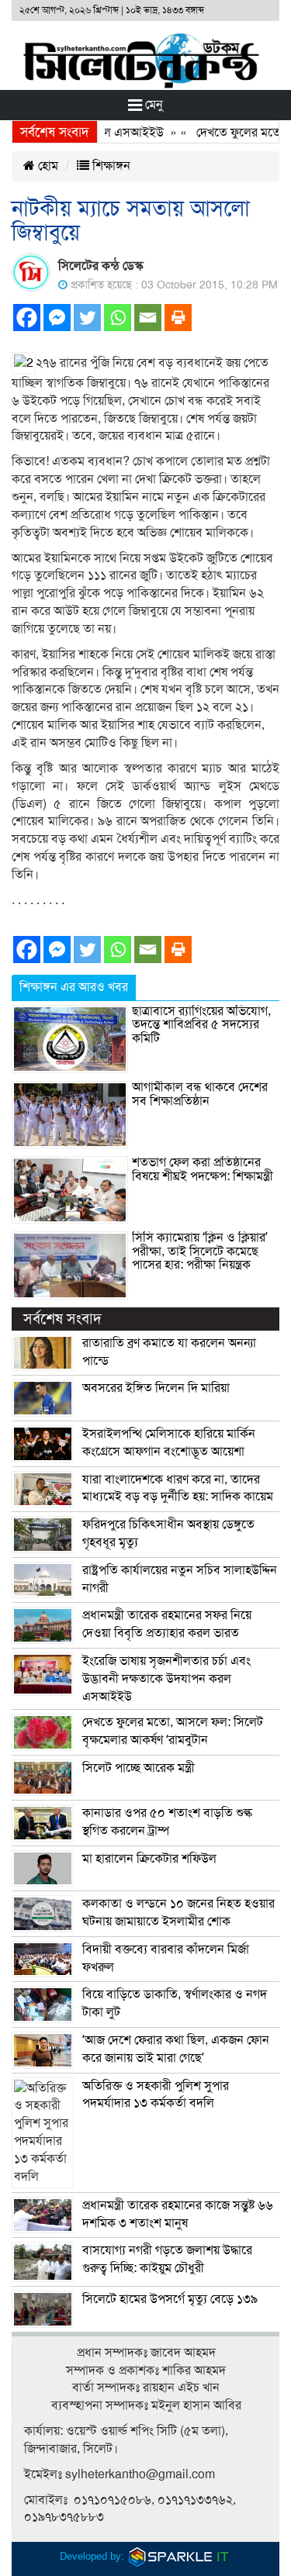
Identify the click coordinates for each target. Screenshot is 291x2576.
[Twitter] (87, 318)
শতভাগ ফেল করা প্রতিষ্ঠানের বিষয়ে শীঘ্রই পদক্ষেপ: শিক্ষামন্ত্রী (203, 1169)
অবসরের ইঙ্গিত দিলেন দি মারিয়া (156, 1388)
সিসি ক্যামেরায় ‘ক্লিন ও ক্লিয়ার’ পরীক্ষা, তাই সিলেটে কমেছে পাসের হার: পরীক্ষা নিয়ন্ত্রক (200, 1251)
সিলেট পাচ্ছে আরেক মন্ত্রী (139, 1768)
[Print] (178, 318)
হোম (47, 166)
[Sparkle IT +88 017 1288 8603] (179, 2556)
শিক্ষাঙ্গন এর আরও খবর (74, 987)
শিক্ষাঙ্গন (110, 166)
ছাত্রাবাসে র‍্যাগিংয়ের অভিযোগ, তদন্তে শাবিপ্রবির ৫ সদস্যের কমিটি (201, 1025)
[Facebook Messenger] (57, 318)
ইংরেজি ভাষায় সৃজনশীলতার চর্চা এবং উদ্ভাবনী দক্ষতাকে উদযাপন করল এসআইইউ (166, 1679)
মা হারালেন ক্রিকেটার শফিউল (149, 1859)
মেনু (152, 105)
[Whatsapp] (118, 318)
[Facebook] (27, 318)
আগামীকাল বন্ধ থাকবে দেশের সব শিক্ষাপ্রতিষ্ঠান (200, 1094)
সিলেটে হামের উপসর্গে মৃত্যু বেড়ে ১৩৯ (170, 2299)
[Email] (148, 318)
